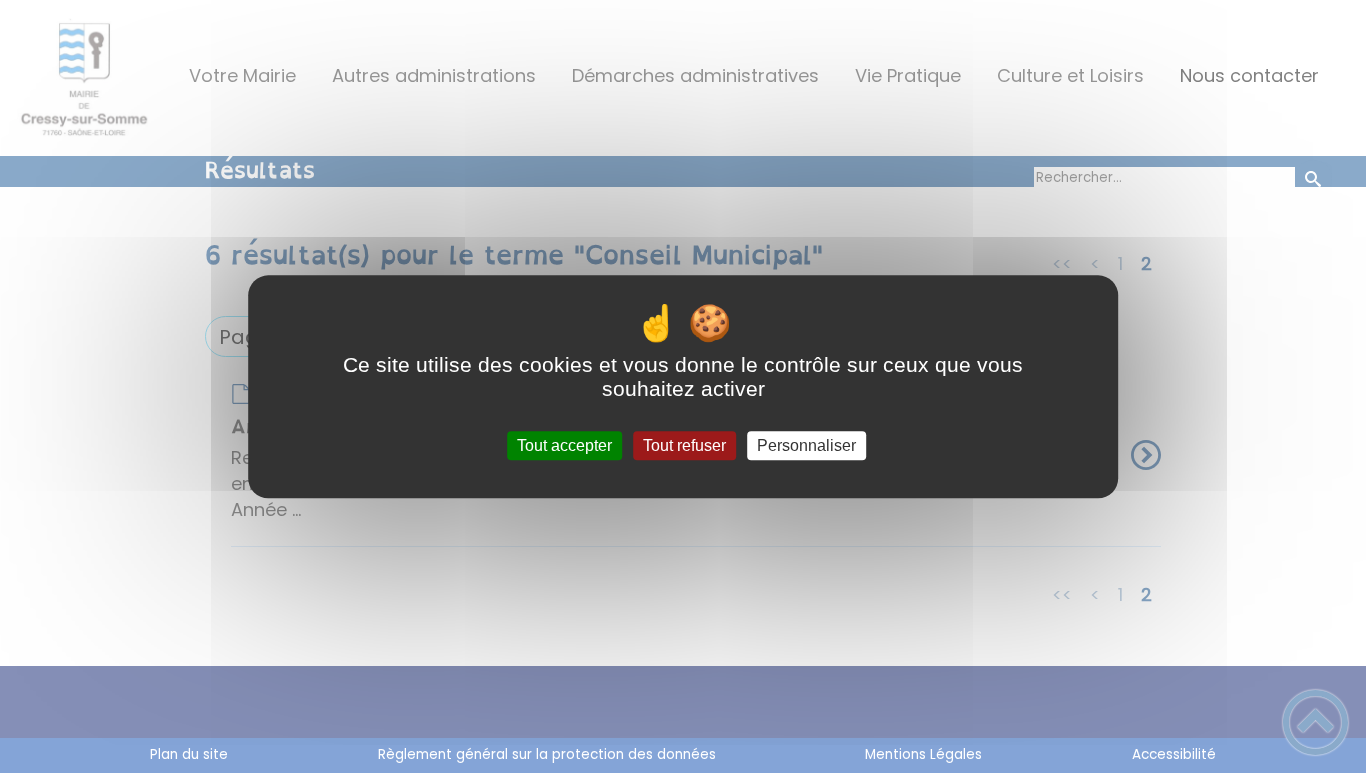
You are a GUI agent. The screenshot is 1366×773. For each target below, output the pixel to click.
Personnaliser (806, 445)
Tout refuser (684, 445)
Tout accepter (564, 445)
